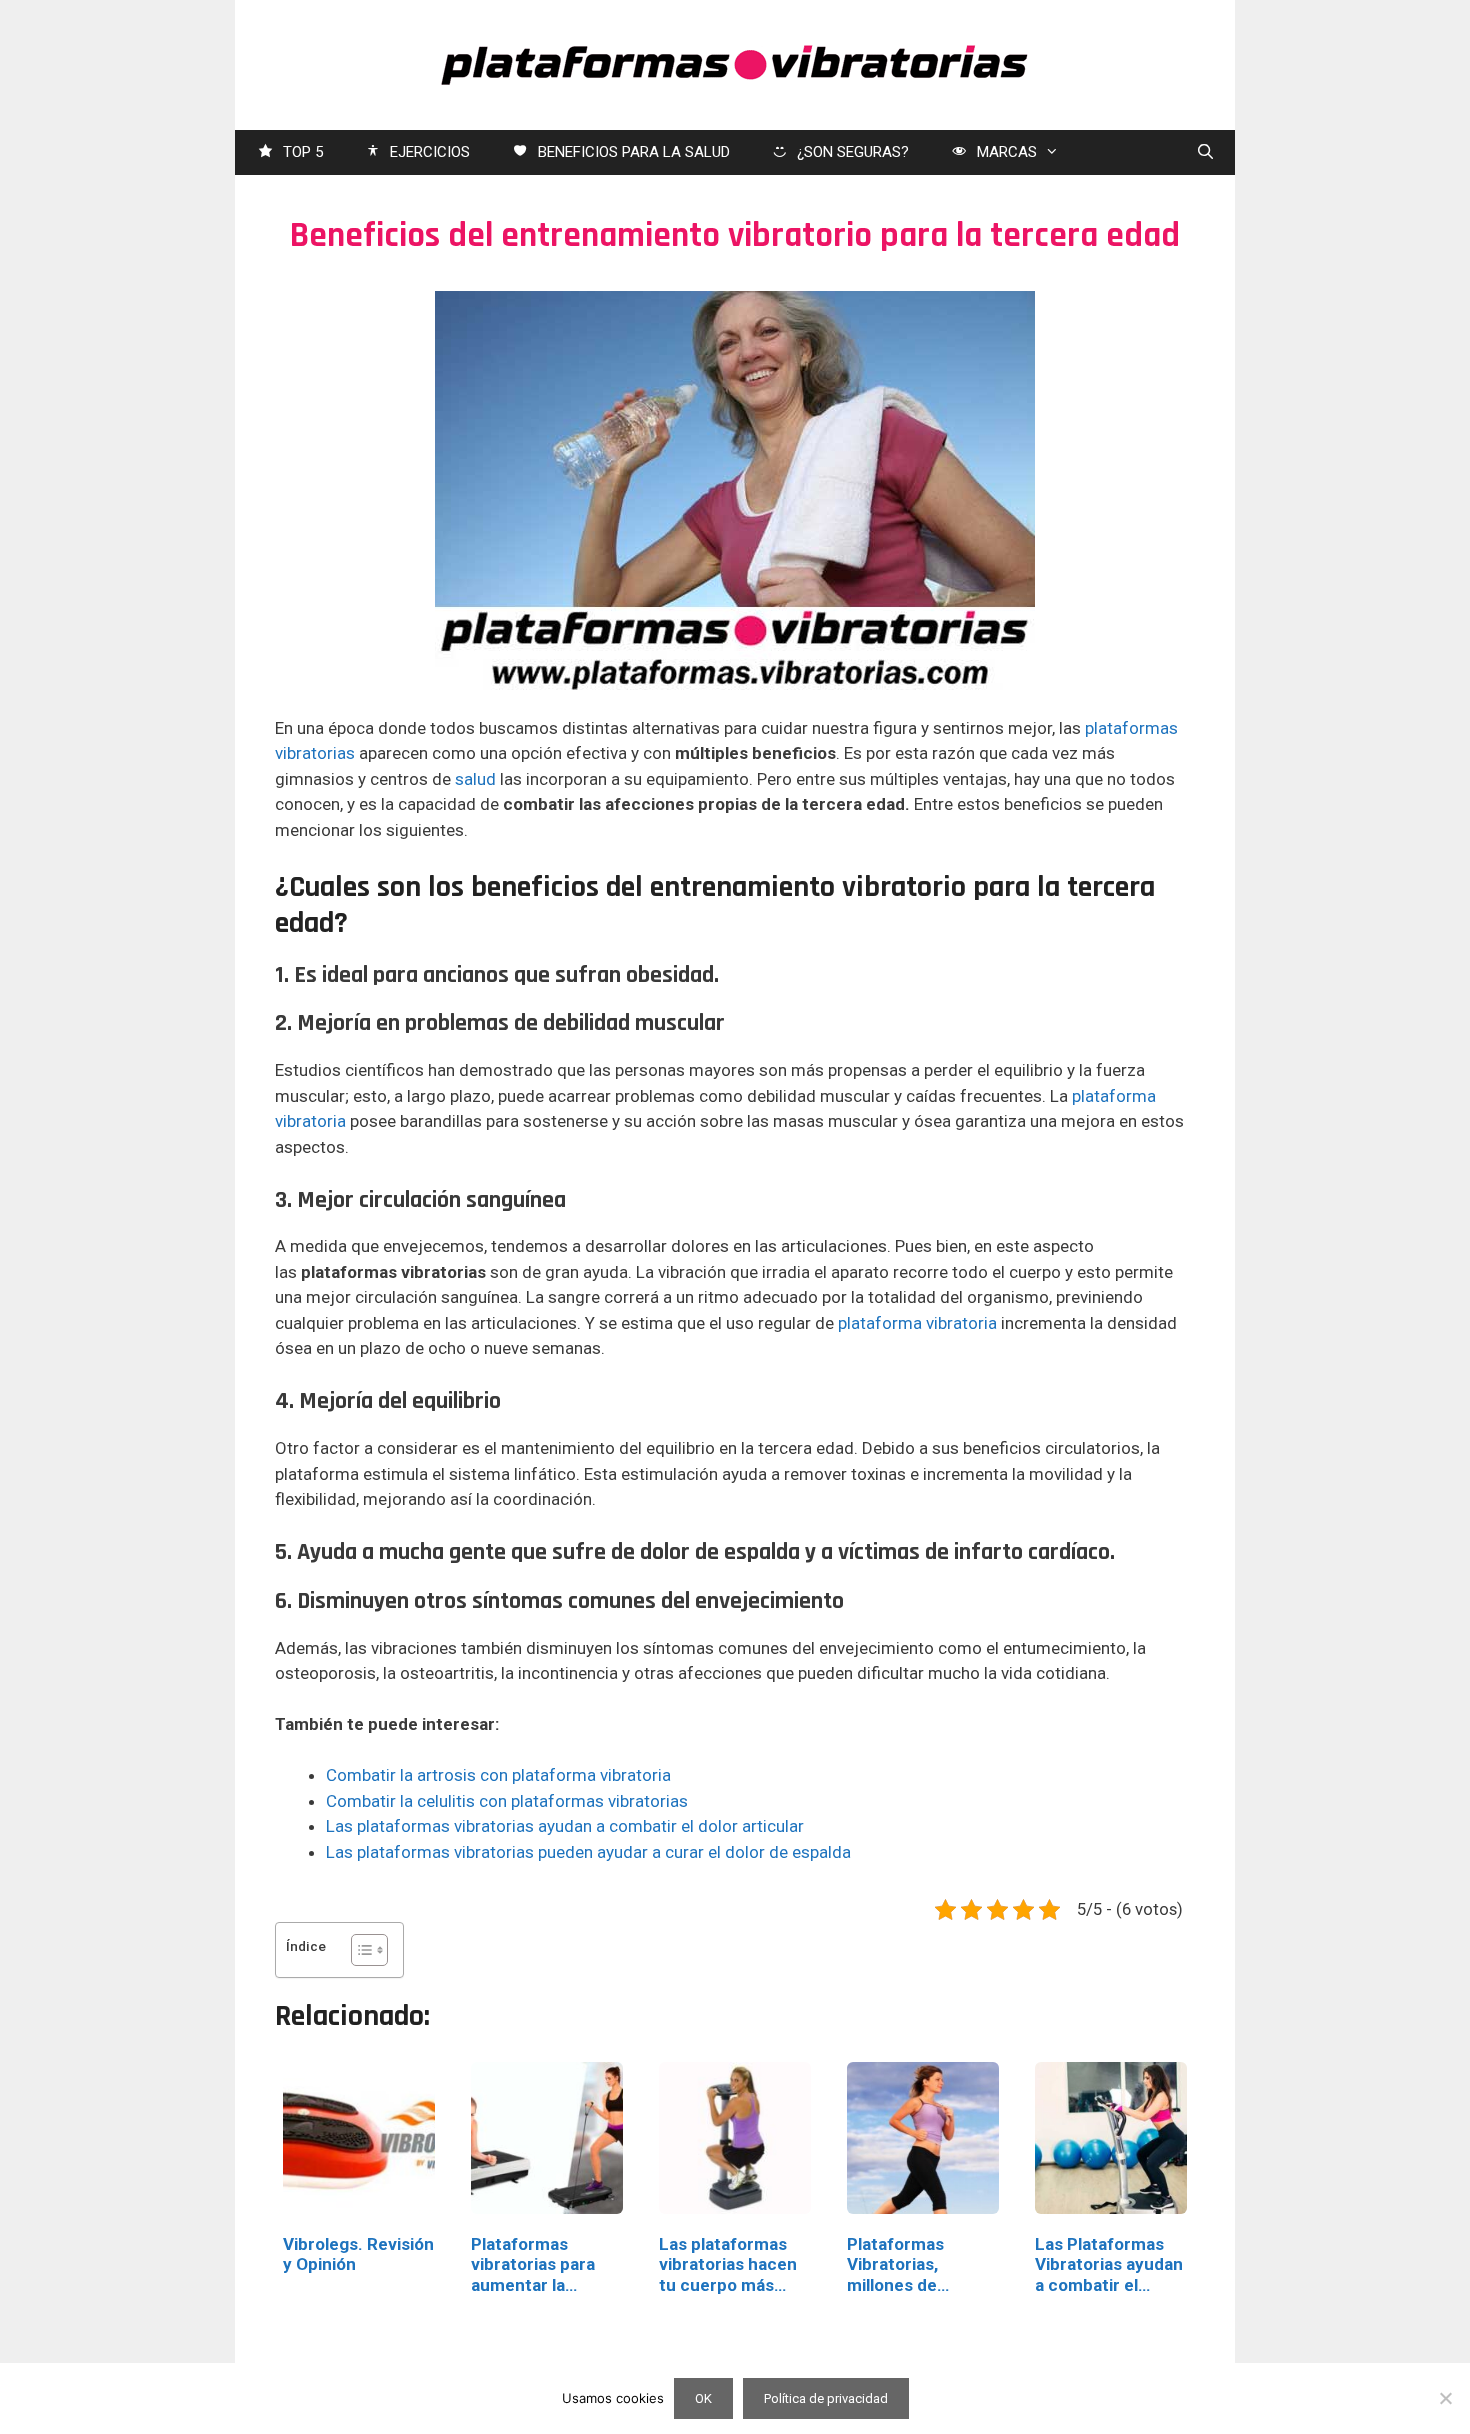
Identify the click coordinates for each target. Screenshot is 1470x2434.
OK (703, 2398)
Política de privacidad (826, 2398)
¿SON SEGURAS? (853, 152)
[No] (1445, 2398)
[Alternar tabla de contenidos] (359, 1950)
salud (475, 779)
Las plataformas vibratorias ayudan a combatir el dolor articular (565, 1826)
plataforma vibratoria (917, 1323)
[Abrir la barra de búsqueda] (1205, 152)
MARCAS (1007, 152)
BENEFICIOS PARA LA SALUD (634, 152)
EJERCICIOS (430, 152)
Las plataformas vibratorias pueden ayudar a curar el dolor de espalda (588, 1852)
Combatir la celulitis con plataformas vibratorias (507, 1801)
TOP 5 (303, 152)
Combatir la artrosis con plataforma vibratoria (498, 1775)
